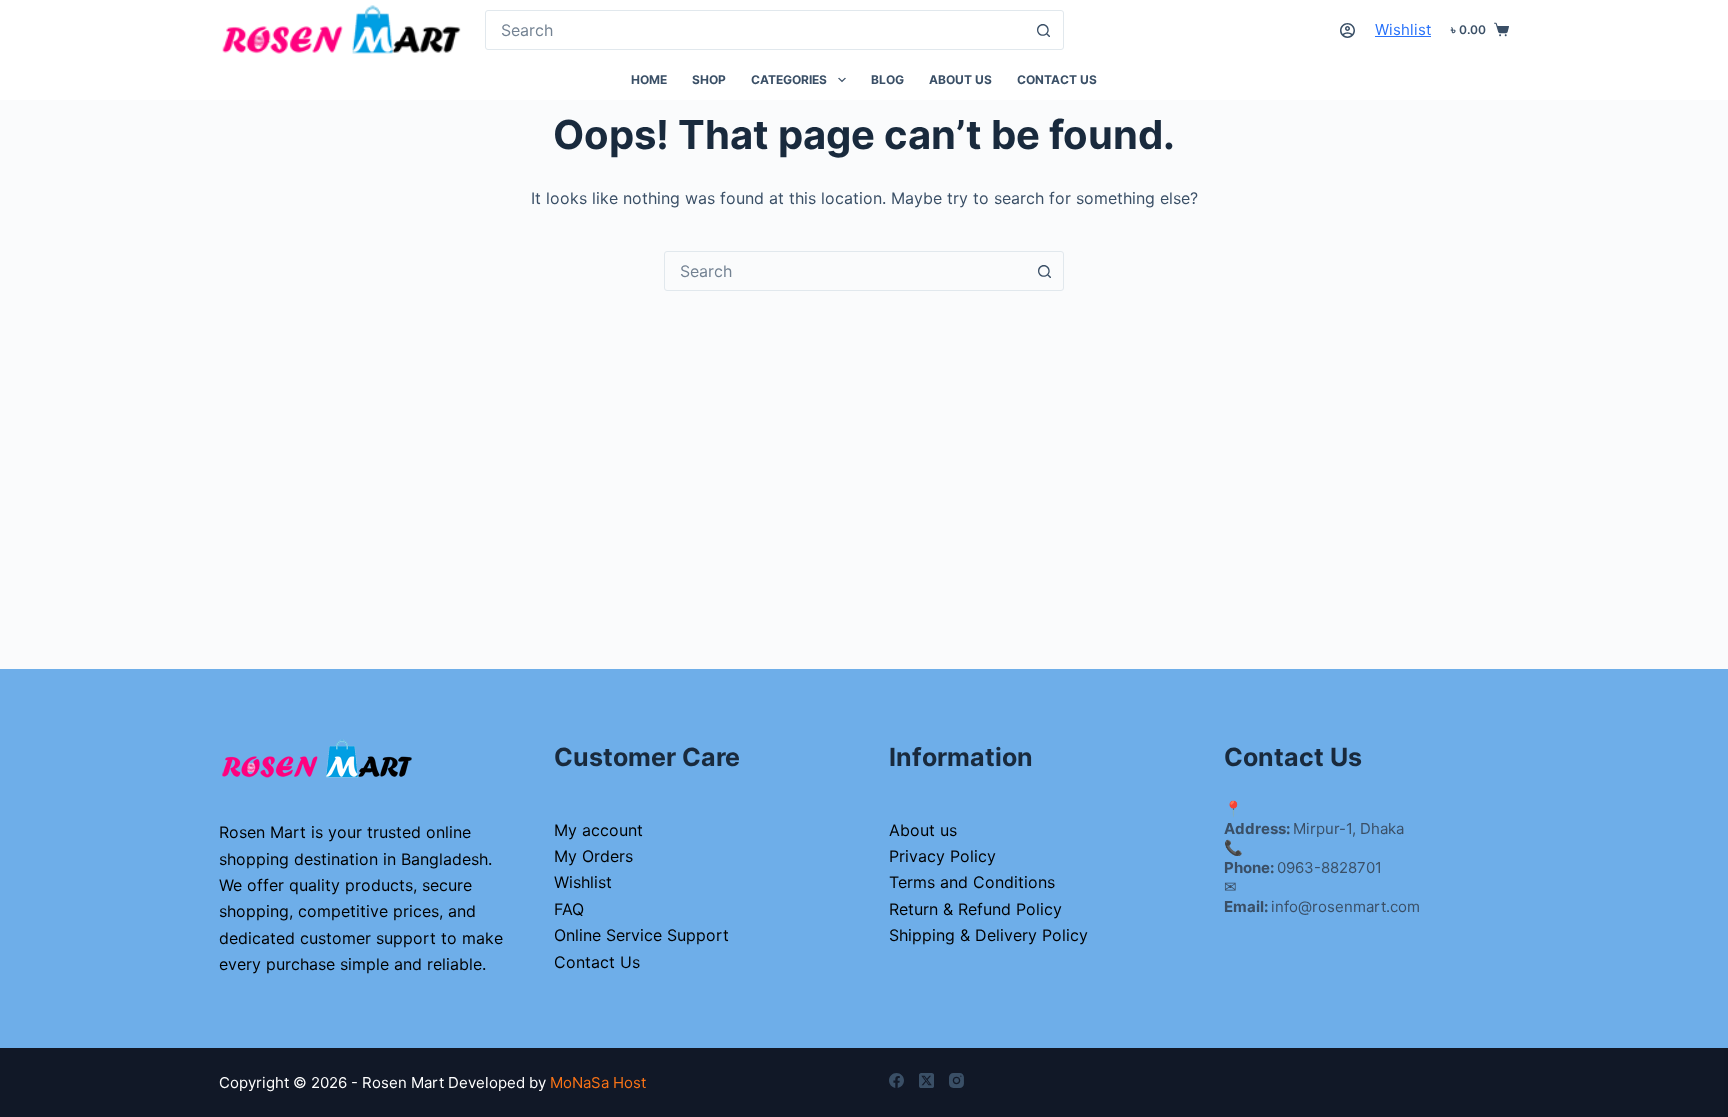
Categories (789, 79)
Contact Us (1057, 79)
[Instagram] (956, 1080)
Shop (709, 79)
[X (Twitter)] (926, 1080)
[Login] (1347, 30)
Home (649, 79)
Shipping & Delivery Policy (988, 935)
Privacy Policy (942, 856)
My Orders (593, 856)
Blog (887, 79)
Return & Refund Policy (975, 909)
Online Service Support (641, 935)
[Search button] (1044, 30)
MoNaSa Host (598, 1082)
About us (960, 79)
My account (598, 830)
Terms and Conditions (972, 882)
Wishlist (1403, 29)
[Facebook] (896, 1080)
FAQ (569, 909)
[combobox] (755, 30)
